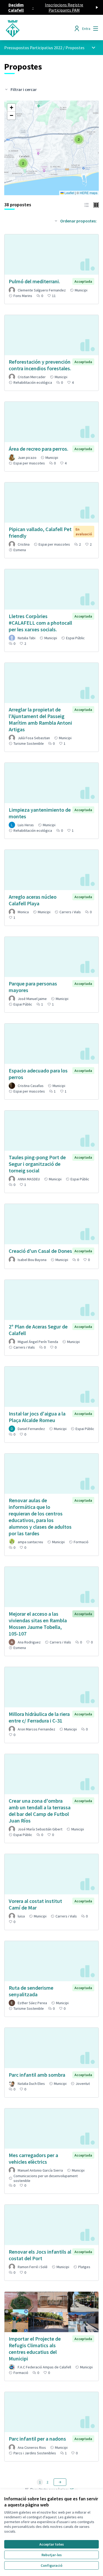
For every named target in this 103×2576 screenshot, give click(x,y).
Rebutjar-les (52, 2555)
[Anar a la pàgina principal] (39, 29)
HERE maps (89, 193)
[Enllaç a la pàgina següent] (60, 2482)
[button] (23, 163)
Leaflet (69, 193)
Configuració (51, 2565)
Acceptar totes (52, 2544)
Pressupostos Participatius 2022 (33, 48)
